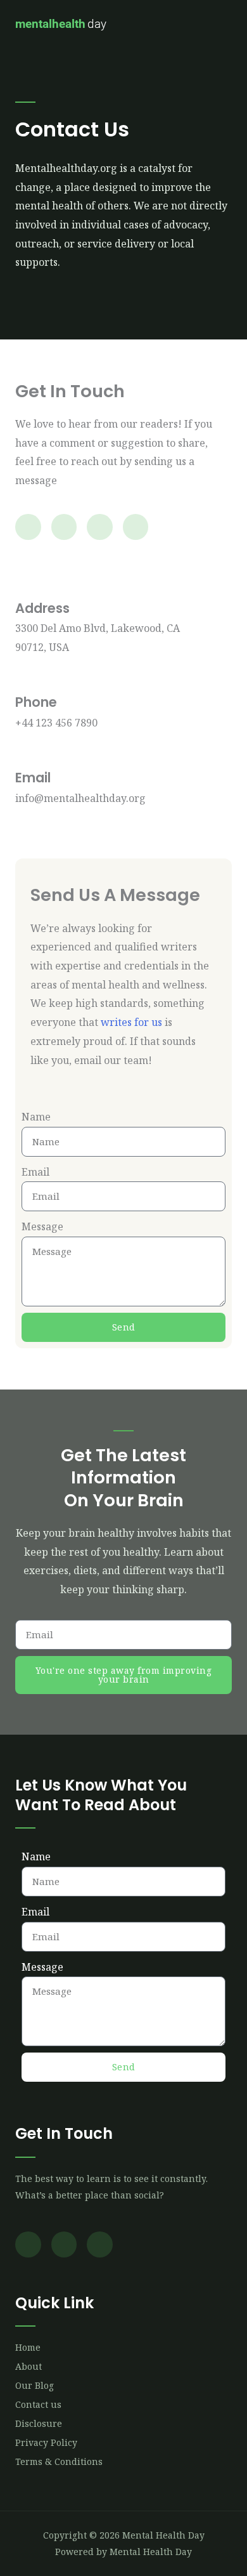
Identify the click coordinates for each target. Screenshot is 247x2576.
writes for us (131, 1022)
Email (35, 1172)
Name (36, 1117)
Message (42, 1226)
